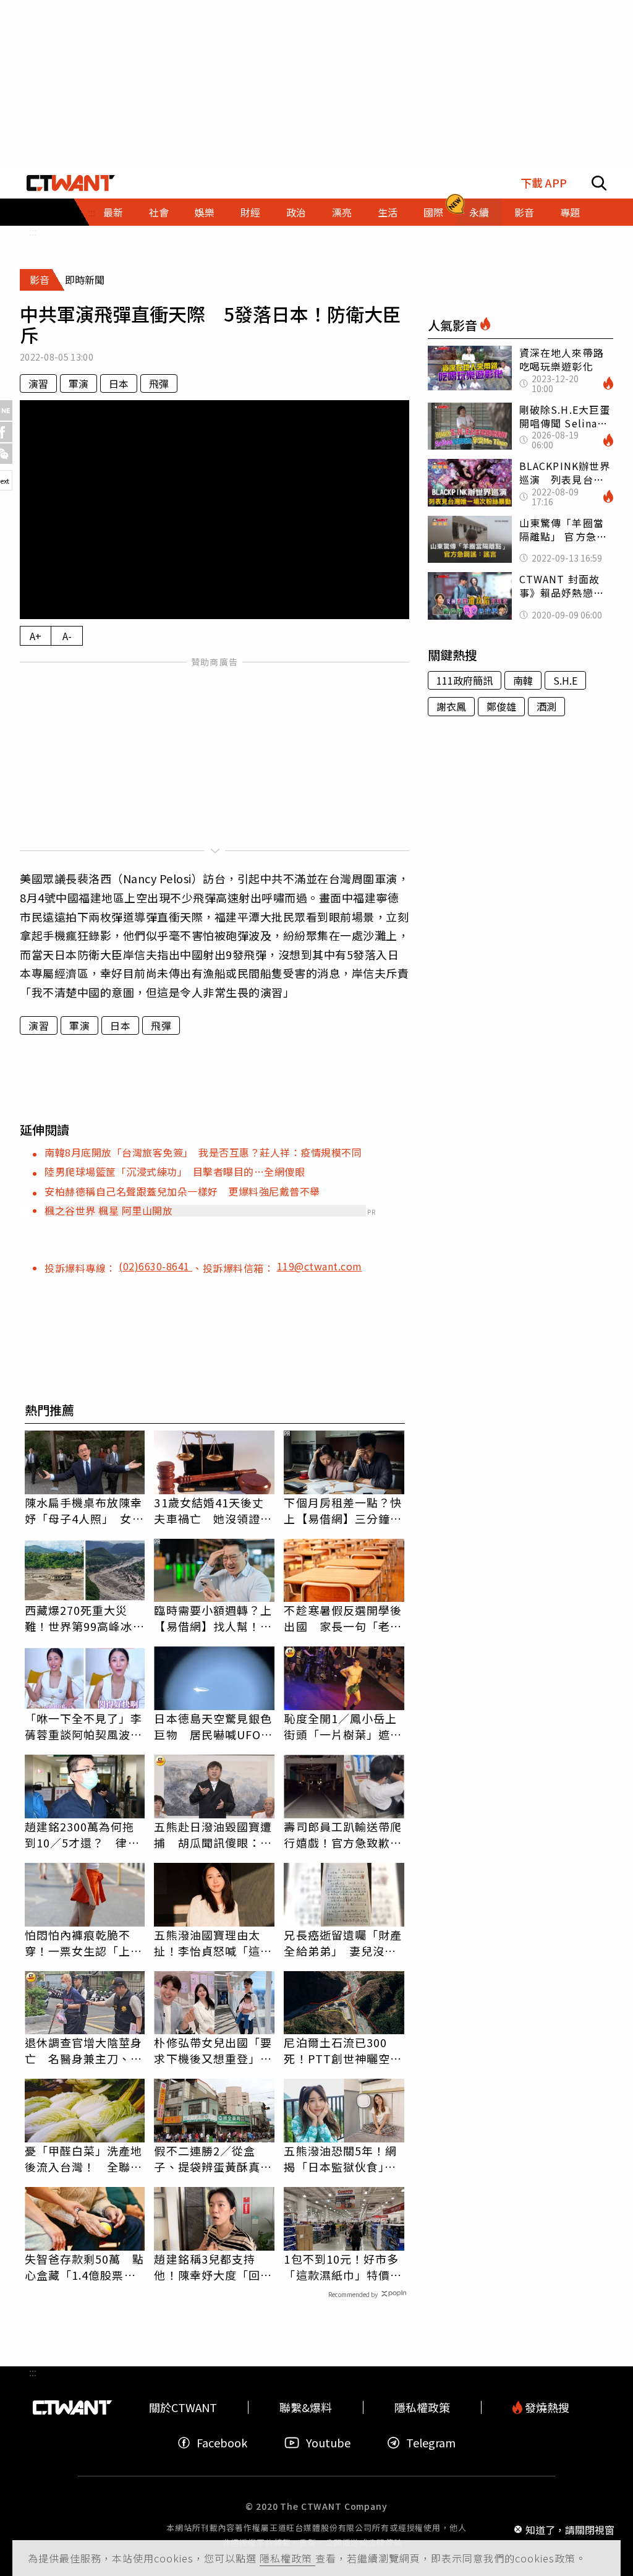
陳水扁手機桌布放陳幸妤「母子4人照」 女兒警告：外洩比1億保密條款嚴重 (84, 1510)
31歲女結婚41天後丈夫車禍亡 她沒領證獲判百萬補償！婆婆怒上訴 (213, 1510)
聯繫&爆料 (306, 2407)
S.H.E (565, 680)
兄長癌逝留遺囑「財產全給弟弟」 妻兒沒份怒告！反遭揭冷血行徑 (343, 1943)
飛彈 (159, 383)
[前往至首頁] (71, 183)
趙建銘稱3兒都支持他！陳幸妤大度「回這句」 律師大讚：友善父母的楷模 (213, 2267)
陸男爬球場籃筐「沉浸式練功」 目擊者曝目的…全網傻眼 (175, 1171)
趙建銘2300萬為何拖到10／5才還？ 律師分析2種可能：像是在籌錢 (82, 1834)
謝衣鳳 (451, 706)
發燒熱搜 (546, 2407)
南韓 (523, 680)
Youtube (328, 2443)
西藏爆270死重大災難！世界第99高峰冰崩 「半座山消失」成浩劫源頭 (85, 1618)
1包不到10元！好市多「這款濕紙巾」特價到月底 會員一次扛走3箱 (343, 2267)
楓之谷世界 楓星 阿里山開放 (108, 1210)
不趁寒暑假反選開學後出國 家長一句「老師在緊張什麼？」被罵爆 (343, 1618)
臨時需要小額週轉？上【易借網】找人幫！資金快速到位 (213, 1618)
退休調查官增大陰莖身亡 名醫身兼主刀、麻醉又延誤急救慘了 (84, 2050)
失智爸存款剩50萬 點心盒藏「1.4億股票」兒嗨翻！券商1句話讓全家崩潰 (85, 2267)
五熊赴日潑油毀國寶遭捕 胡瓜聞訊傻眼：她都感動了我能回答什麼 (213, 1834)
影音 (524, 212)
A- (67, 636)
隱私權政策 (287, 2558)
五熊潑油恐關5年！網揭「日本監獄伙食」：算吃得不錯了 (340, 2159)
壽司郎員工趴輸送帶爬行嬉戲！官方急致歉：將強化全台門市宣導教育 (343, 1834)
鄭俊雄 (501, 706)
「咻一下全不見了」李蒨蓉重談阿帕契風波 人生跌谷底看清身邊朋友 (84, 1726)
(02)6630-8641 (155, 1266)
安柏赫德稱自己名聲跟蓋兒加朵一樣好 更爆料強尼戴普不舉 (182, 1191)
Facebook (222, 2443)
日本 (119, 383)
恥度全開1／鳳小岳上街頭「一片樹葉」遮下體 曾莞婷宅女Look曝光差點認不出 (343, 1726)
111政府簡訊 (465, 680)
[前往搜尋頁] (599, 183)
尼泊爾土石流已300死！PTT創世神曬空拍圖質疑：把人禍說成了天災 (343, 2050)
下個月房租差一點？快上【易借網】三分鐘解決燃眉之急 (343, 1510)
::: (33, 231)
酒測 (546, 706)
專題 (570, 212)
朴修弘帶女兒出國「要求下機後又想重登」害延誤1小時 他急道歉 (213, 2050)
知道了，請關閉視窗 (570, 2529)
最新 (113, 212)
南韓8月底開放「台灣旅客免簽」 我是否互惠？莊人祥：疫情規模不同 (203, 1152)
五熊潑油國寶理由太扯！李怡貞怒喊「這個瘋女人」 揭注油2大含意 (214, 1943)
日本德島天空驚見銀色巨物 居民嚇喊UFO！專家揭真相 (213, 1726)
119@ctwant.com (320, 1266)
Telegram (431, 2443)
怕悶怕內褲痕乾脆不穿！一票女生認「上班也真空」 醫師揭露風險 (84, 1943)
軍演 (79, 383)
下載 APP (544, 183)
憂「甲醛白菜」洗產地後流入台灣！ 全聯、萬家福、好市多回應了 (84, 2159)
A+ (36, 636)
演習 (38, 383)
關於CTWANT (183, 2407)
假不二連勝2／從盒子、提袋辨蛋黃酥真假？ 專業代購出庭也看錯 (213, 2159)
